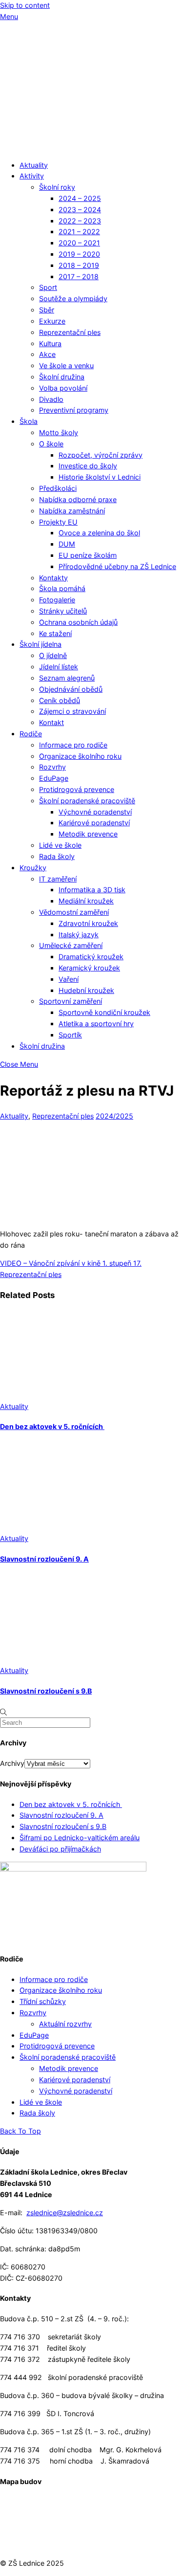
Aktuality (34, 165)
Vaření (69, 979)
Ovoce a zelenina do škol (99, 533)
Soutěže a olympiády (73, 298)
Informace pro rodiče (73, 745)
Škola (29, 421)
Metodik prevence (88, 834)
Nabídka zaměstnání (72, 511)
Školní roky (57, 187)
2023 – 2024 (80, 209)
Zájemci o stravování (72, 711)
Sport (48, 287)
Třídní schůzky (43, 2001)
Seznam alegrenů (67, 678)
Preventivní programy (74, 410)
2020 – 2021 (79, 243)
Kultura (50, 343)
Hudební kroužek (86, 990)
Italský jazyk (79, 935)
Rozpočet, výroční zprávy (101, 455)
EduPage (54, 778)
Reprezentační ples (70, 332)
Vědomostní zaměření (74, 912)
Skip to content (25, 5)
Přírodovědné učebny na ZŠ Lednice (117, 566)
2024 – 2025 (80, 198)
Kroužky (33, 868)
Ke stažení (55, 633)
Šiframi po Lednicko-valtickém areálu (80, 1838)
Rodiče (31, 734)
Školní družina (62, 377)
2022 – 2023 (80, 221)
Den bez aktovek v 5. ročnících (52, 1426)
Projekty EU (58, 522)
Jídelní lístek (59, 667)
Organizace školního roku (80, 756)
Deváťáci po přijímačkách (60, 1849)
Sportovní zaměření (71, 1001)
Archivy (12, 1763)
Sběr (47, 310)
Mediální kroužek (86, 901)
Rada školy (57, 856)
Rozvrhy (52, 767)
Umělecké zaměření (71, 945)
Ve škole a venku (66, 365)
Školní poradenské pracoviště (87, 801)
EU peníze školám (88, 555)
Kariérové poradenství (94, 823)
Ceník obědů (60, 700)
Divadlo (51, 399)
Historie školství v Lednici (100, 477)
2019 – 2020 (79, 254)
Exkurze (52, 321)
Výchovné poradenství (95, 812)
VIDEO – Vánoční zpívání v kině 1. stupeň (66, 1263)
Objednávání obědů (71, 689)
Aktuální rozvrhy (65, 2024)
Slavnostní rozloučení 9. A (44, 1559)
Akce (47, 354)
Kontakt (51, 722)
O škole (51, 444)
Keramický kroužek (89, 968)
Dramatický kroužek (91, 957)
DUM (67, 544)
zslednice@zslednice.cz (65, 2213)
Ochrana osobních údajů (78, 622)
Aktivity (32, 176)
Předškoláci (58, 488)
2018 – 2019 (79, 265)
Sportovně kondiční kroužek (104, 1012)
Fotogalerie (57, 600)
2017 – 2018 (79, 276)
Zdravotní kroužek (88, 923)
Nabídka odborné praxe (78, 499)
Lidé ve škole (60, 845)
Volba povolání (63, 388)
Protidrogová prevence (77, 789)
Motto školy (59, 432)
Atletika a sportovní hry (96, 1024)
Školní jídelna (41, 644)
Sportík (70, 1035)
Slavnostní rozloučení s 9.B (46, 1691)
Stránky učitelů (63, 611)
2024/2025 (114, 1116)
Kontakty (53, 578)
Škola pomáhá (62, 588)
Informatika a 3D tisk (92, 890)
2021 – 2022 (79, 231)
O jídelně (53, 655)
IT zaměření (58, 879)
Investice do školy (88, 466)
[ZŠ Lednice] (91, 146)
